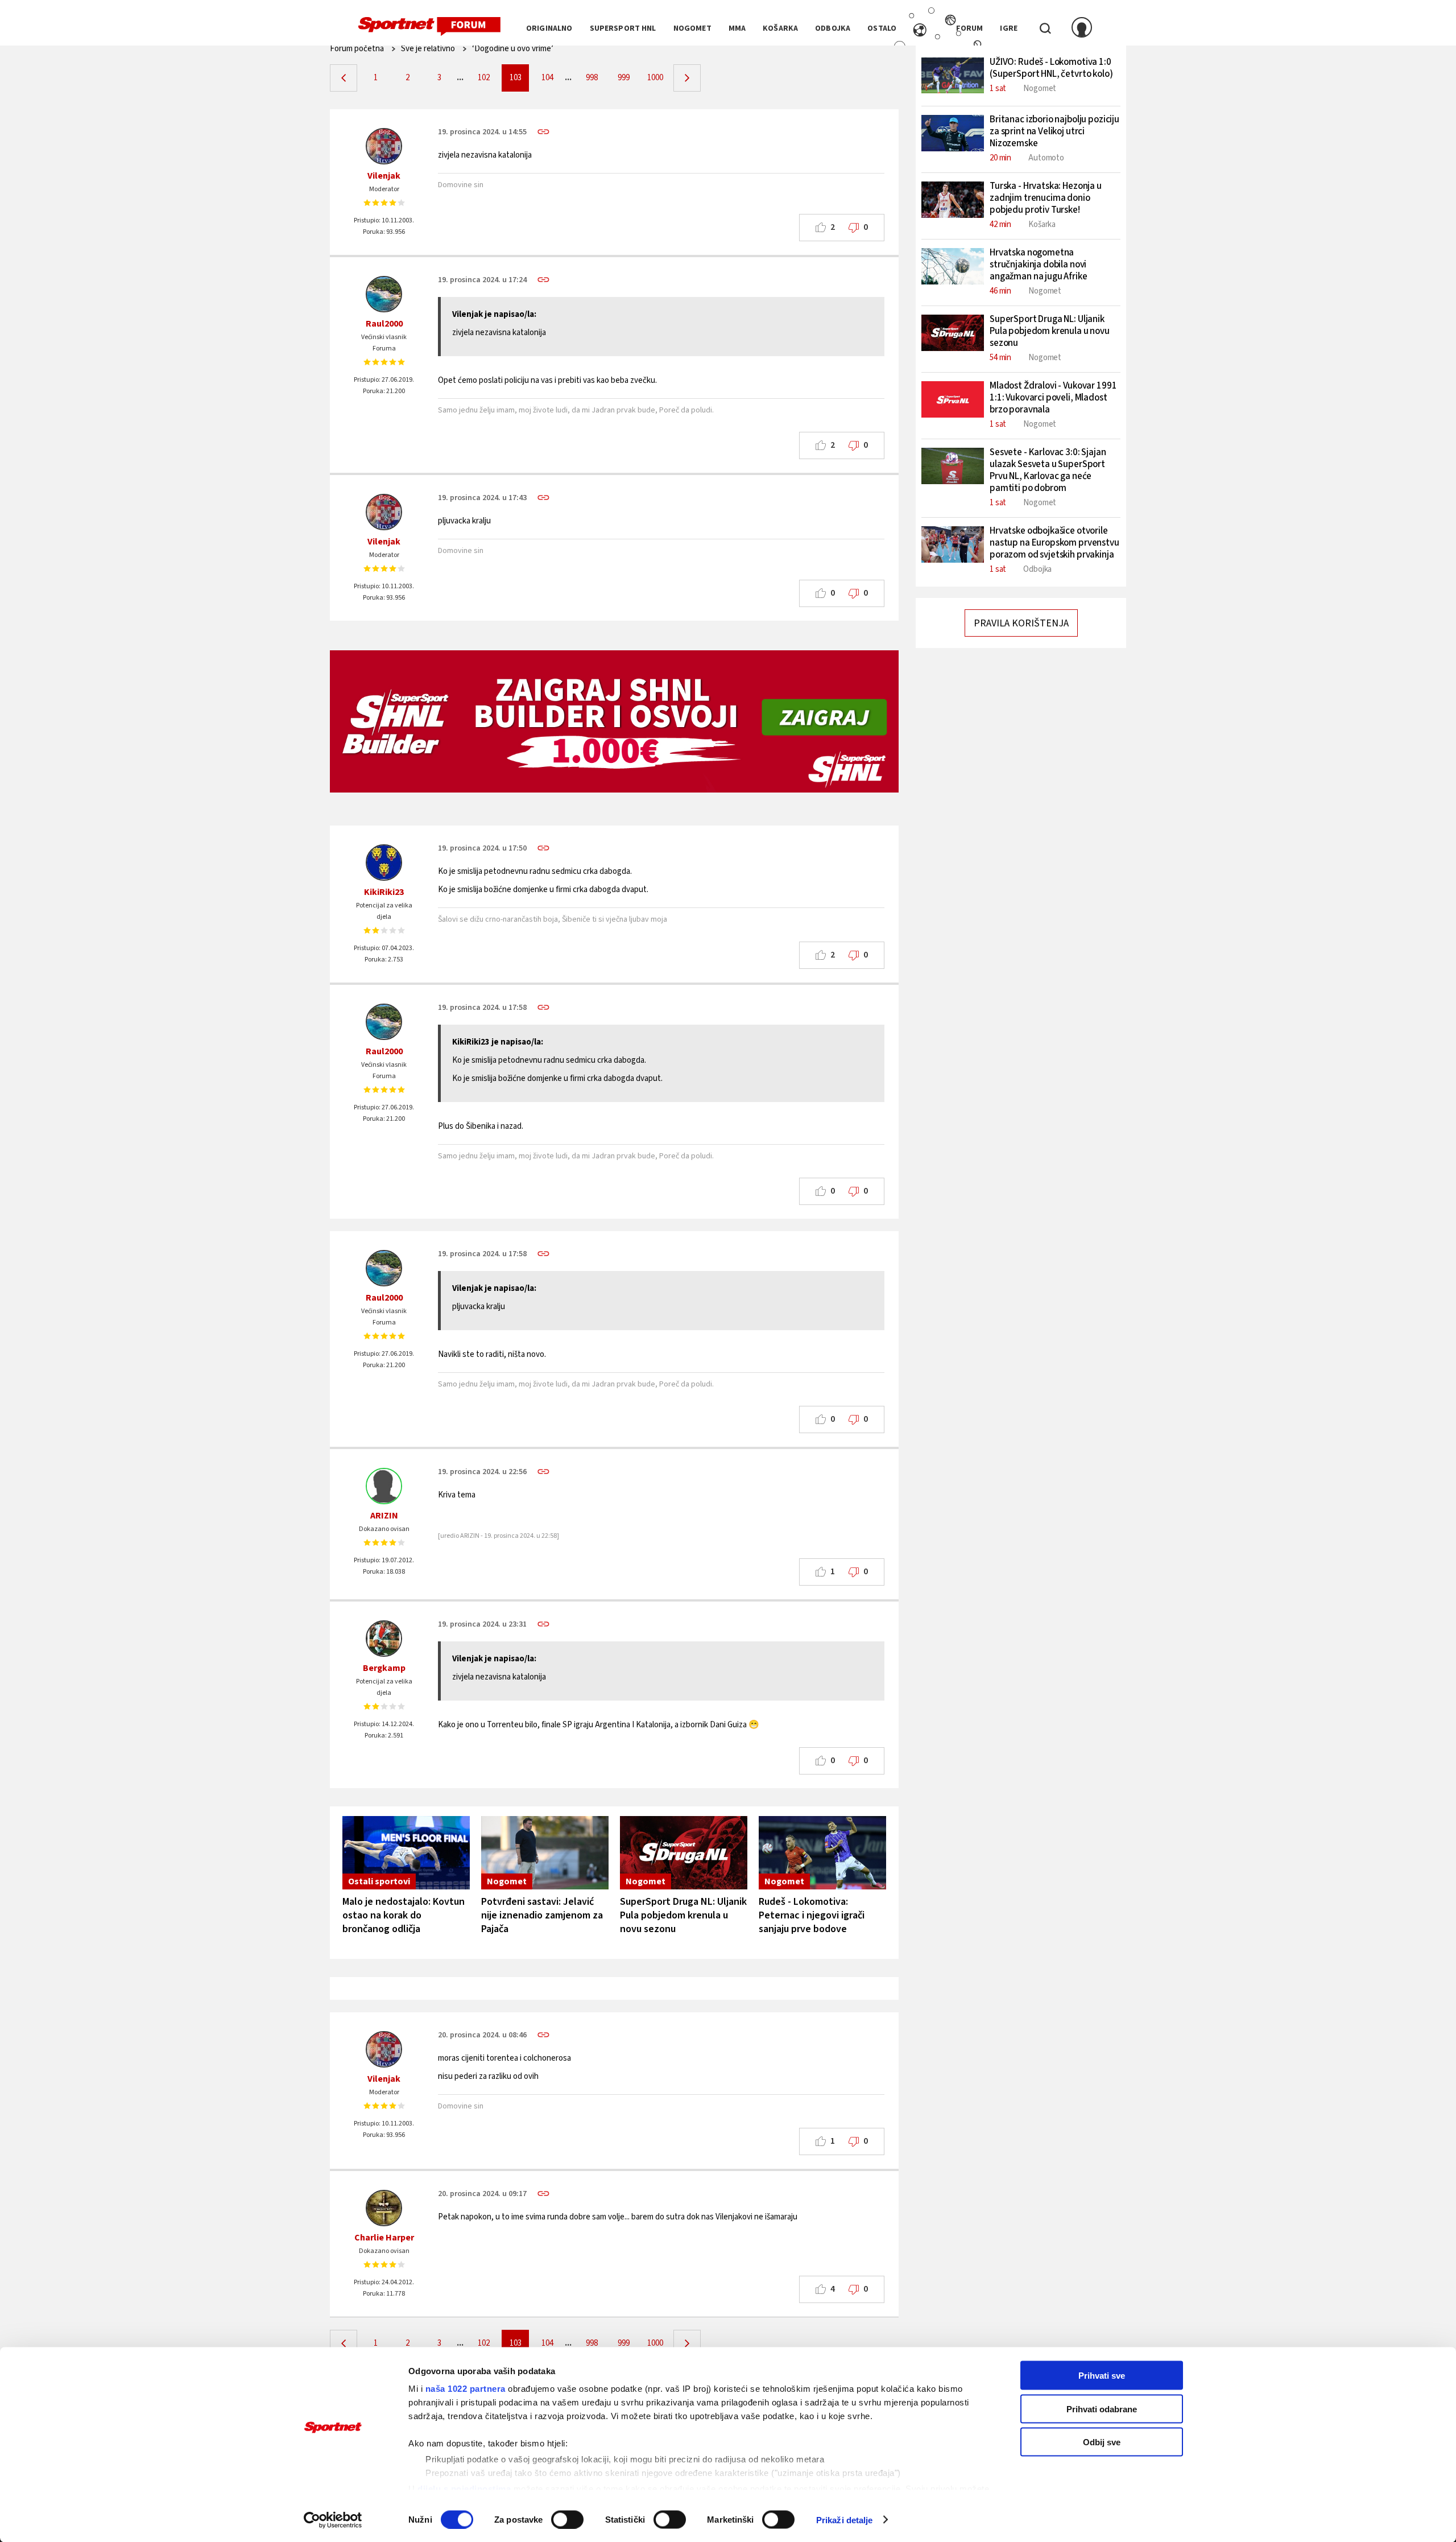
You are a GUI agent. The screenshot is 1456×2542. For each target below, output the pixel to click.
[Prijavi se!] (1082, 28)
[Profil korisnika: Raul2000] (384, 294)
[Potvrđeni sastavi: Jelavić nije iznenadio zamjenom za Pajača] (545, 1853)
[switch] (567, 2519)
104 (547, 78)
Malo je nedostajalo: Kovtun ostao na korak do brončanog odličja (404, 1915)
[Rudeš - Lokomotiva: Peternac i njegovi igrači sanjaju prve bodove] (822, 1853)
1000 (655, 78)
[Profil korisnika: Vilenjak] (384, 146)
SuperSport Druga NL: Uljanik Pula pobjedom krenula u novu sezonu (683, 1915)
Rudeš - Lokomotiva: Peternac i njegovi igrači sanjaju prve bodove (812, 1915)
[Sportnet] (429, 27)
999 (624, 78)
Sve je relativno (428, 49)
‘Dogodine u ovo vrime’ (513, 49)
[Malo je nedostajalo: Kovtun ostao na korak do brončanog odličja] (406, 1853)
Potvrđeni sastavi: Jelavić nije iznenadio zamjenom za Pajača (542, 1915)
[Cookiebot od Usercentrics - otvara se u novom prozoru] (333, 2520)
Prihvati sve (1102, 2376)
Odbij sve (1102, 2442)
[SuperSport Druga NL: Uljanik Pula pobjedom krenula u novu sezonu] (684, 1853)
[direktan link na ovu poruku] (543, 132)
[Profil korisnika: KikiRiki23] (384, 863)
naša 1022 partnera (466, 2389)
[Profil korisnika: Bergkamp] (384, 1639)
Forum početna (357, 49)
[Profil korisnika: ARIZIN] (384, 1486)
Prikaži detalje (845, 2520)
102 (484, 78)
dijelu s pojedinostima (464, 2488)
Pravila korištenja (1021, 623)
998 (592, 78)
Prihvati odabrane (1102, 2409)
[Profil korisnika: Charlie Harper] (384, 2208)
